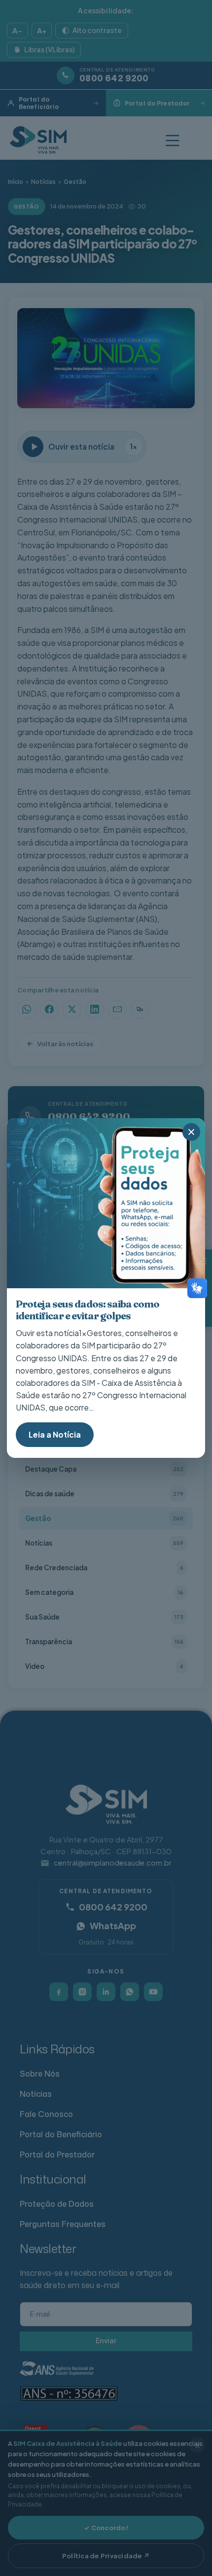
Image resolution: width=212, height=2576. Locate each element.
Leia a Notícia (55, 1434)
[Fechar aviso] (191, 1132)
